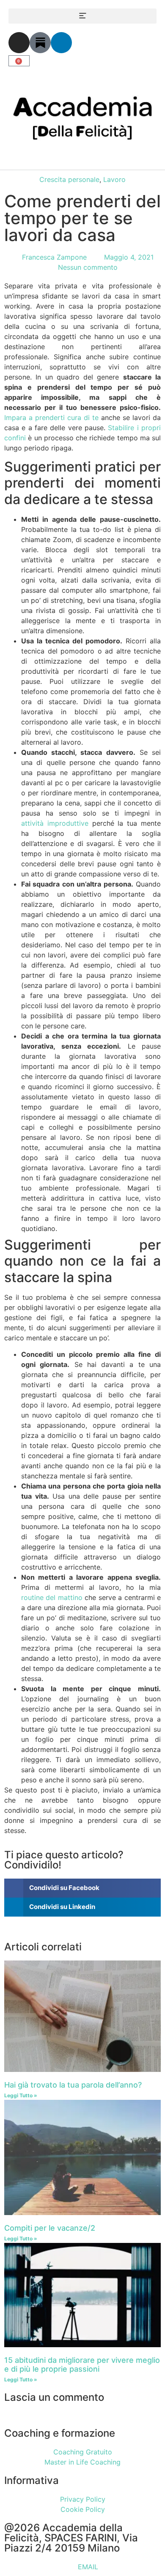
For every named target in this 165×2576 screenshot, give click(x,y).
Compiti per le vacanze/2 (50, 2228)
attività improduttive (55, 823)
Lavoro (114, 179)
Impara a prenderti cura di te (51, 418)
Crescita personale (69, 179)
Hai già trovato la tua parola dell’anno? (73, 2085)
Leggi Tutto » (21, 2095)
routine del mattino (52, 1597)
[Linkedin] (61, 43)
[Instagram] (19, 43)
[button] (82, 16)
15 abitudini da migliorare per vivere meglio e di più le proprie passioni (82, 2365)
